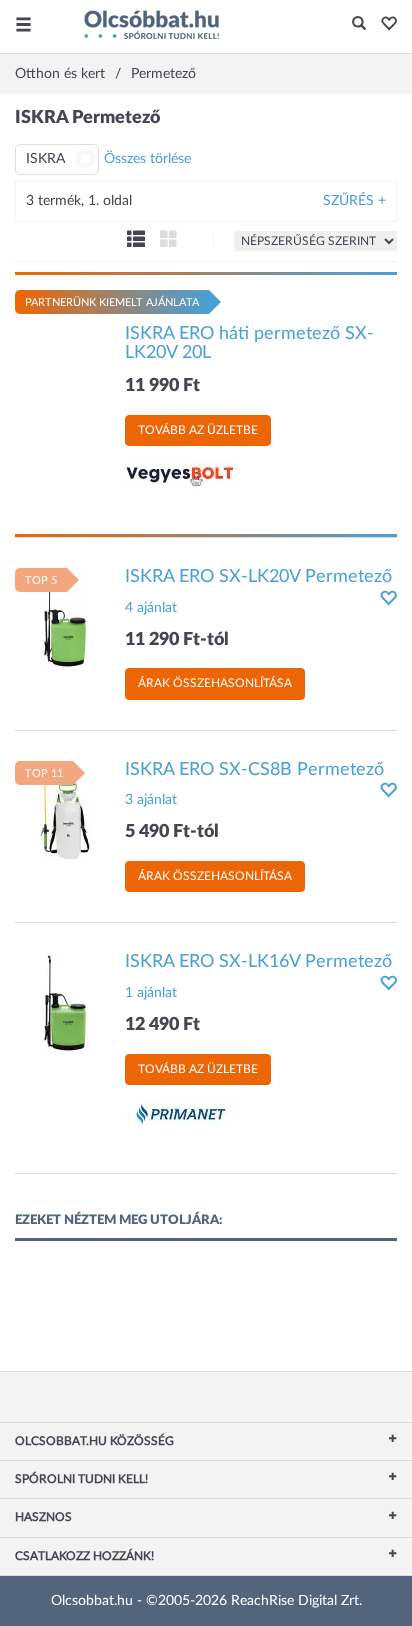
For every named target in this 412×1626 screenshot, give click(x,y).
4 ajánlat (151, 608)
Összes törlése (147, 159)
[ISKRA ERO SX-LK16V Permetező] (65, 1003)
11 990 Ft (162, 386)
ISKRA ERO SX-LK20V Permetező (258, 577)
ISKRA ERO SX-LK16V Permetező (258, 962)
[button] (383, 25)
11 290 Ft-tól (177, 640)
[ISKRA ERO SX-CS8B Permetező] (65, 810)
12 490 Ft (162, 1025)
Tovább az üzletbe (198, 430)
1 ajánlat (151, 993)
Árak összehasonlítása (215, 683)
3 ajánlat (151, 800)
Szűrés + (354, 201)
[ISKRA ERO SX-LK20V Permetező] (65, 617)
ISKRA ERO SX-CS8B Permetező (254, 770)
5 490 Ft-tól (172, 832)
